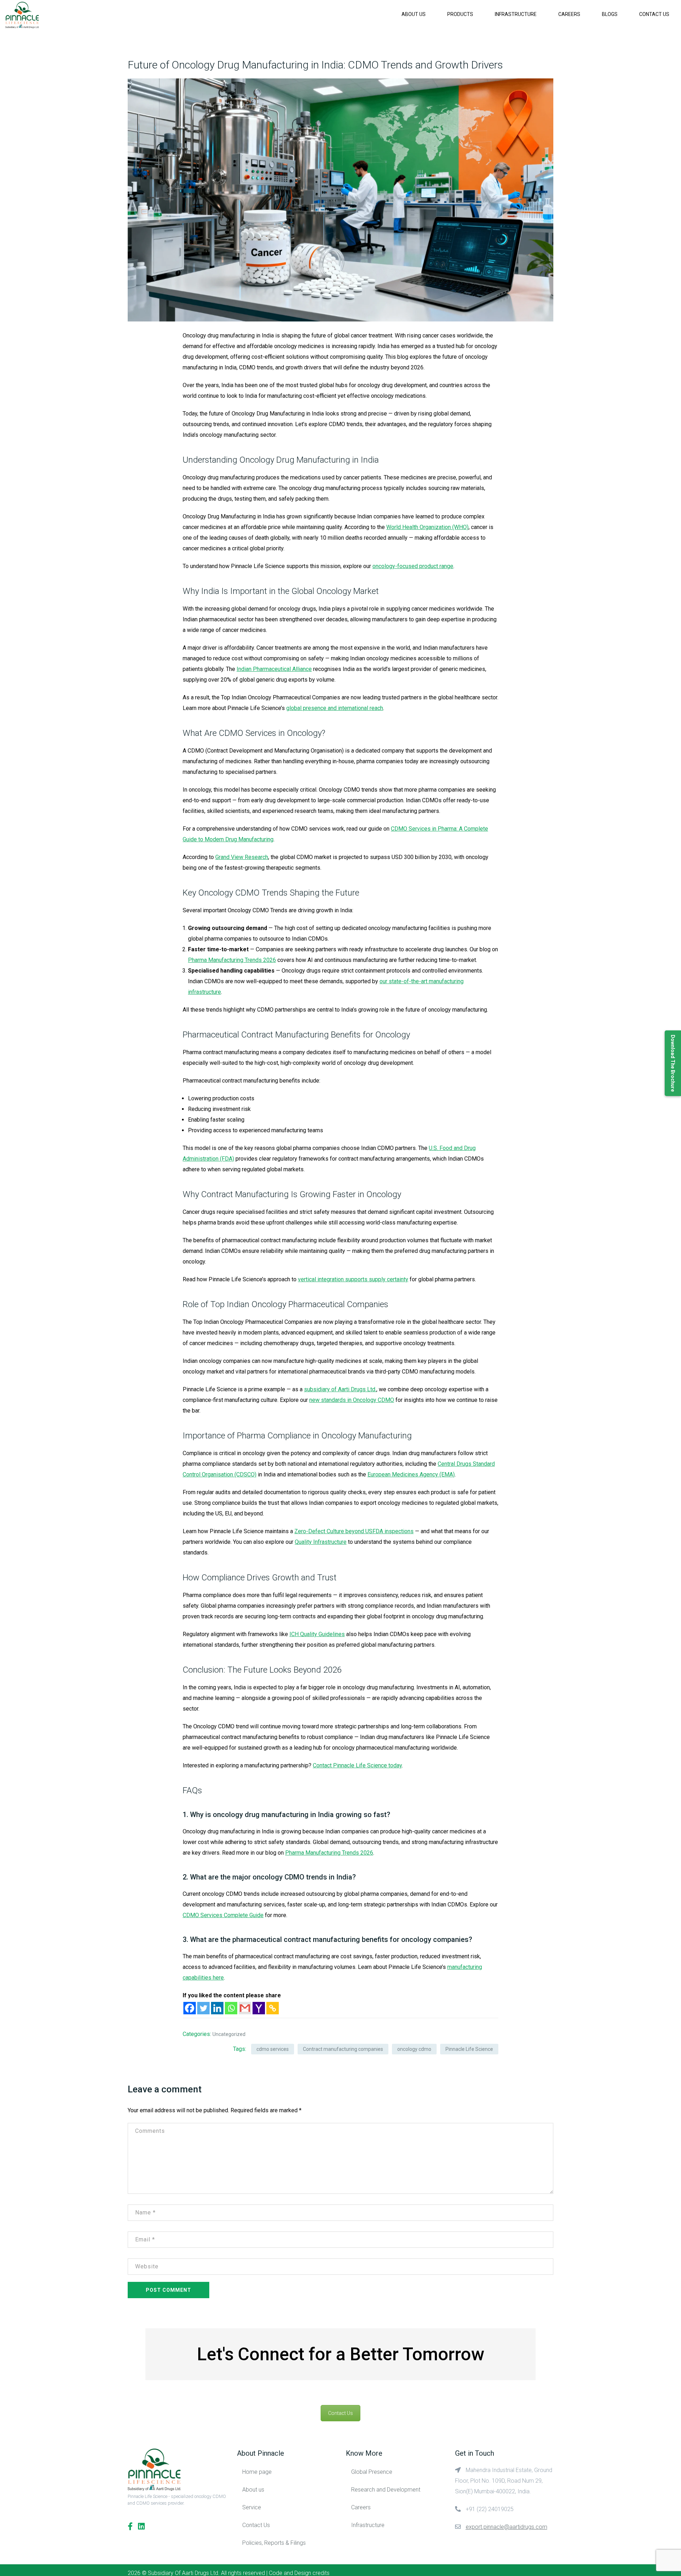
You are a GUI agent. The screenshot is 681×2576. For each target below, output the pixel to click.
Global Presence (372, 2472)
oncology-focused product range (413, 566)
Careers (569, 14)
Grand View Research (242, 857)
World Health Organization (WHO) (427, 527)
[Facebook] (190, 2008)
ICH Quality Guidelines (317, 1634)
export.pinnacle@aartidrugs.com (506, 2527)
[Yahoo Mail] (259, 2008)
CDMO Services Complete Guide (223, 1915)
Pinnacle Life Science (469, 2049)
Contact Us (654, 14)
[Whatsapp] (231, 2008)
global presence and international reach (335, 708)
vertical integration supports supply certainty (353, 1279)
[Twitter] (203, 2008)
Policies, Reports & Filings (274, 2543)
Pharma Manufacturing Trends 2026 (232, 960)
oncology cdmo (414, 2049)
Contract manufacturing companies (343, 2049)
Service (252, 2507)
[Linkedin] (217, 2008)
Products (460, 14)
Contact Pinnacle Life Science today (357, 1765)
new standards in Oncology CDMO (352, 1400)
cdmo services (273, 2049)
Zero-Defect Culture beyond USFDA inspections (354, 1531)
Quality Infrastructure (321, 1542)
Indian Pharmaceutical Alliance (274, 669)
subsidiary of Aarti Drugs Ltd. (340, 1389)
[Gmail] (245, 2008)
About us (414, 14)
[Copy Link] (273, 2008)
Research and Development (386, 2490)
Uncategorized (229, 2034)
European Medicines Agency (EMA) (411, 1474)
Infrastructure (516, 14)
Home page (257, 2472)
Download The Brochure (673, 1063)
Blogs (610, 14)
